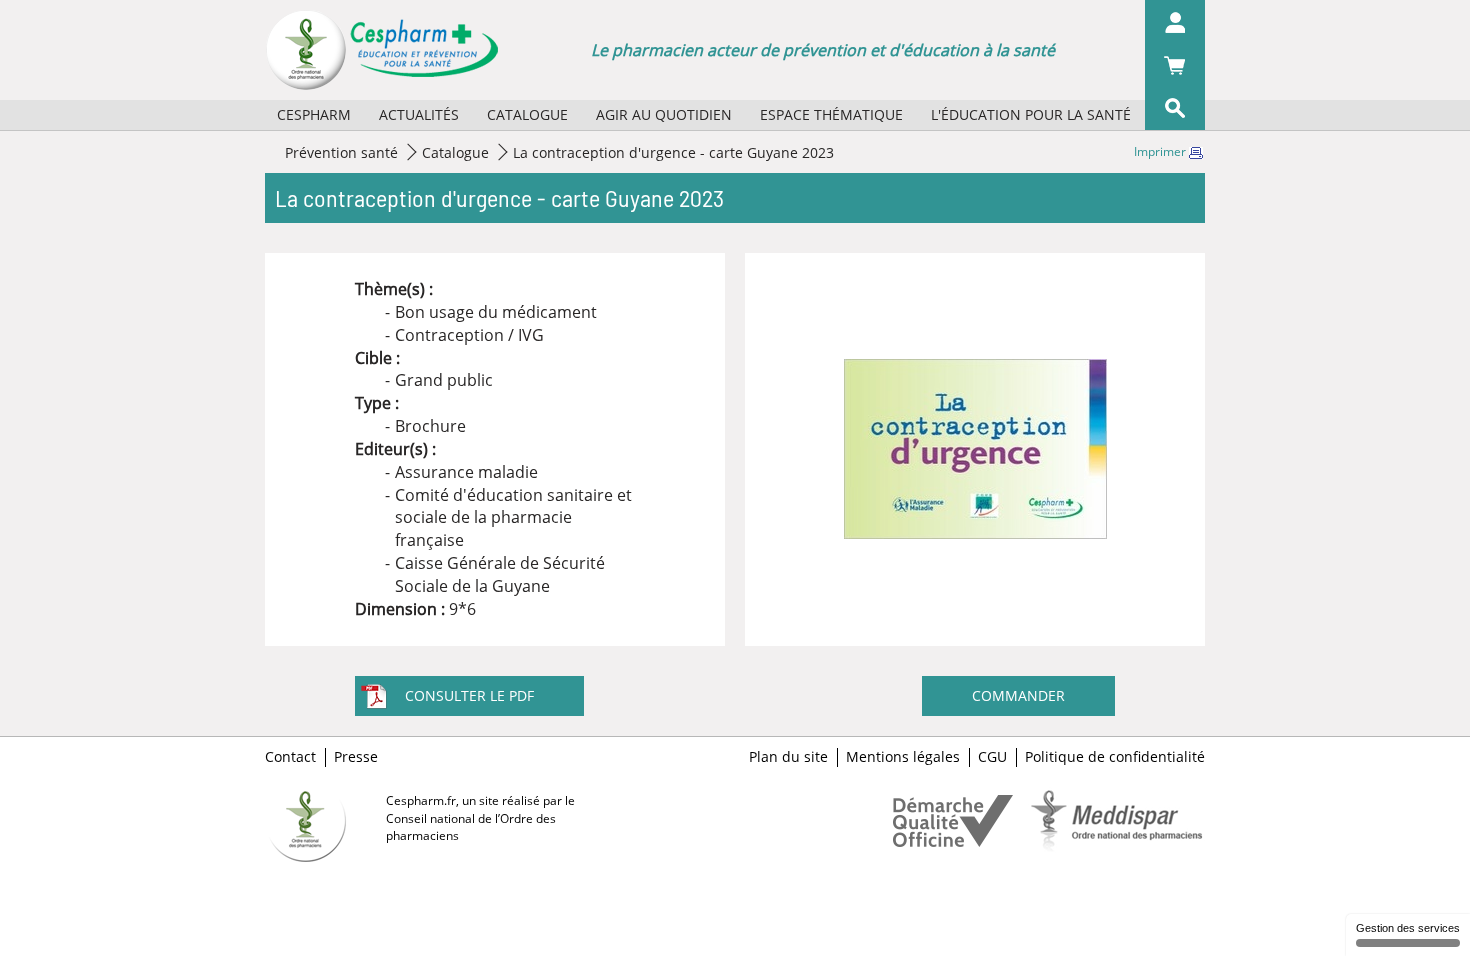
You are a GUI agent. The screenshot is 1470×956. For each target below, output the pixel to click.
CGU (992, 757)
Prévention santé (341, 152)
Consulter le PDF (469, 695)
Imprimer (1161, 151)
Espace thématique (831, 114)
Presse (356, 757)
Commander (1018, 695)
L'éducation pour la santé (1031, 114)
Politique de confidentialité (1115, 757)
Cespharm (314, 114)
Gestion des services (1408, 928)
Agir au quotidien (664, 114)
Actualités (419, 114)
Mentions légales (903, 757)
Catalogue (527, 114)
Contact (290, 757)
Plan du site (788, 757)
